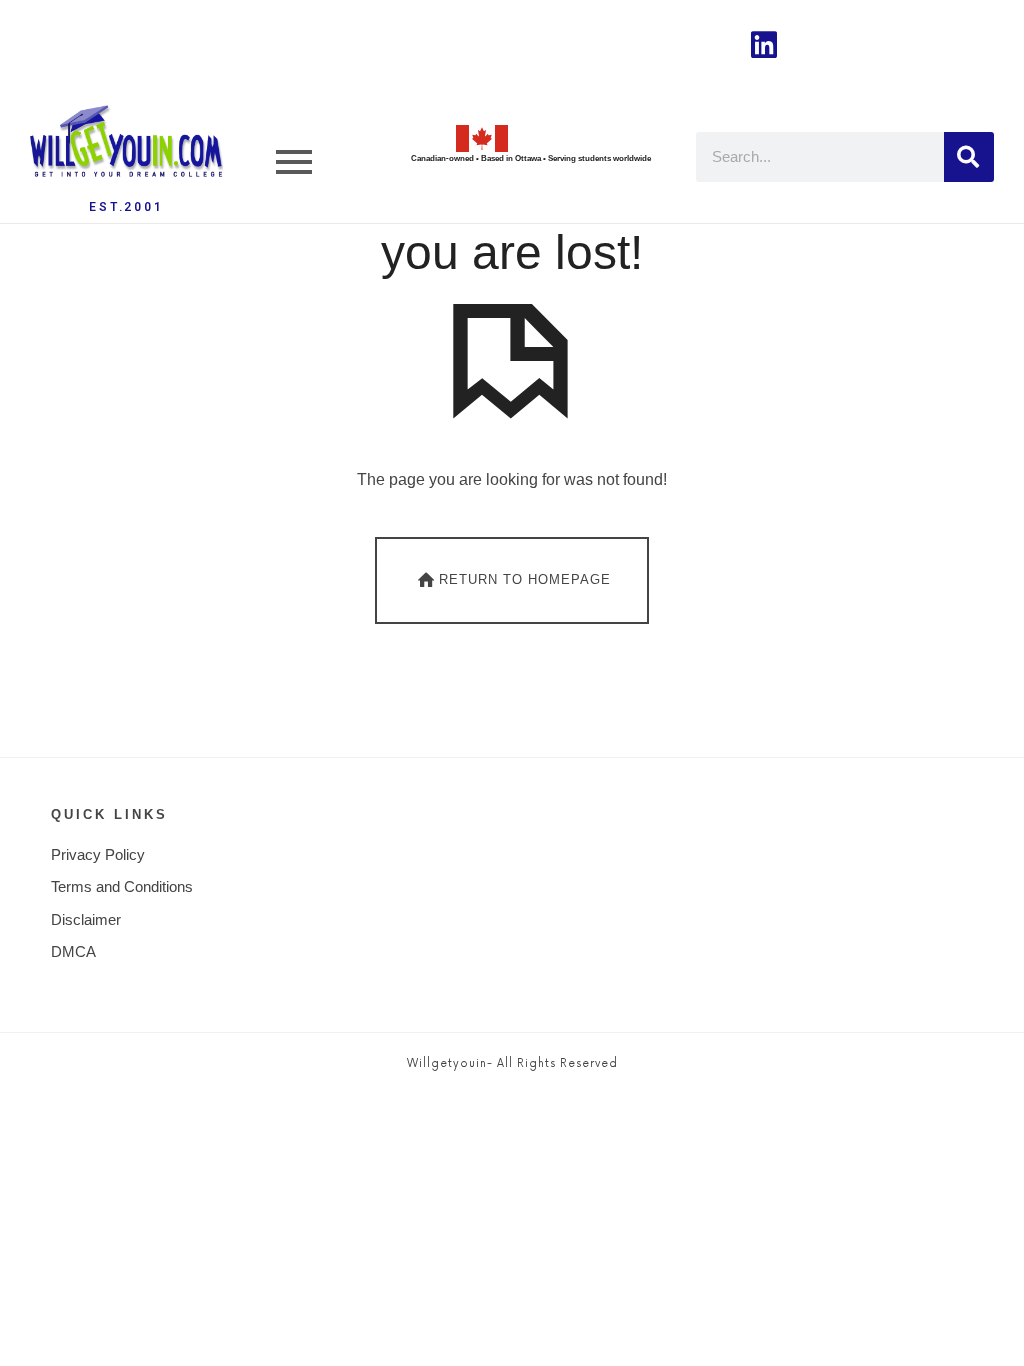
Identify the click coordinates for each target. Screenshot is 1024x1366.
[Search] (969, 157)
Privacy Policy (98, 854)
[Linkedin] (764, 45)
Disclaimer (86, 919)
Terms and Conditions (122, 886)
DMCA (73, 951)
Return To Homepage (525, 579)
